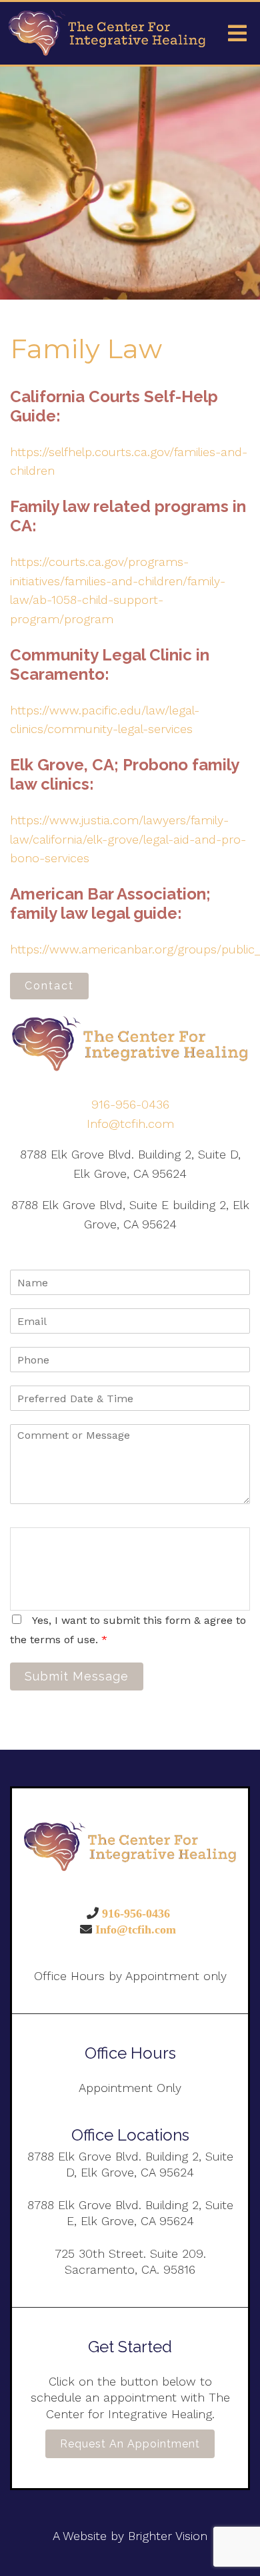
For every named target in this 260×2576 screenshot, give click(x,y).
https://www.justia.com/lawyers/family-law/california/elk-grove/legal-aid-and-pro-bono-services (128, 839)
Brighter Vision (168, 2536)
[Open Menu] (237, 33)
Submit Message (77, 1676)
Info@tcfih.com (130, 1124)
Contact (49, 986)
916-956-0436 (130, 1104)
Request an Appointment (130, 2444)
